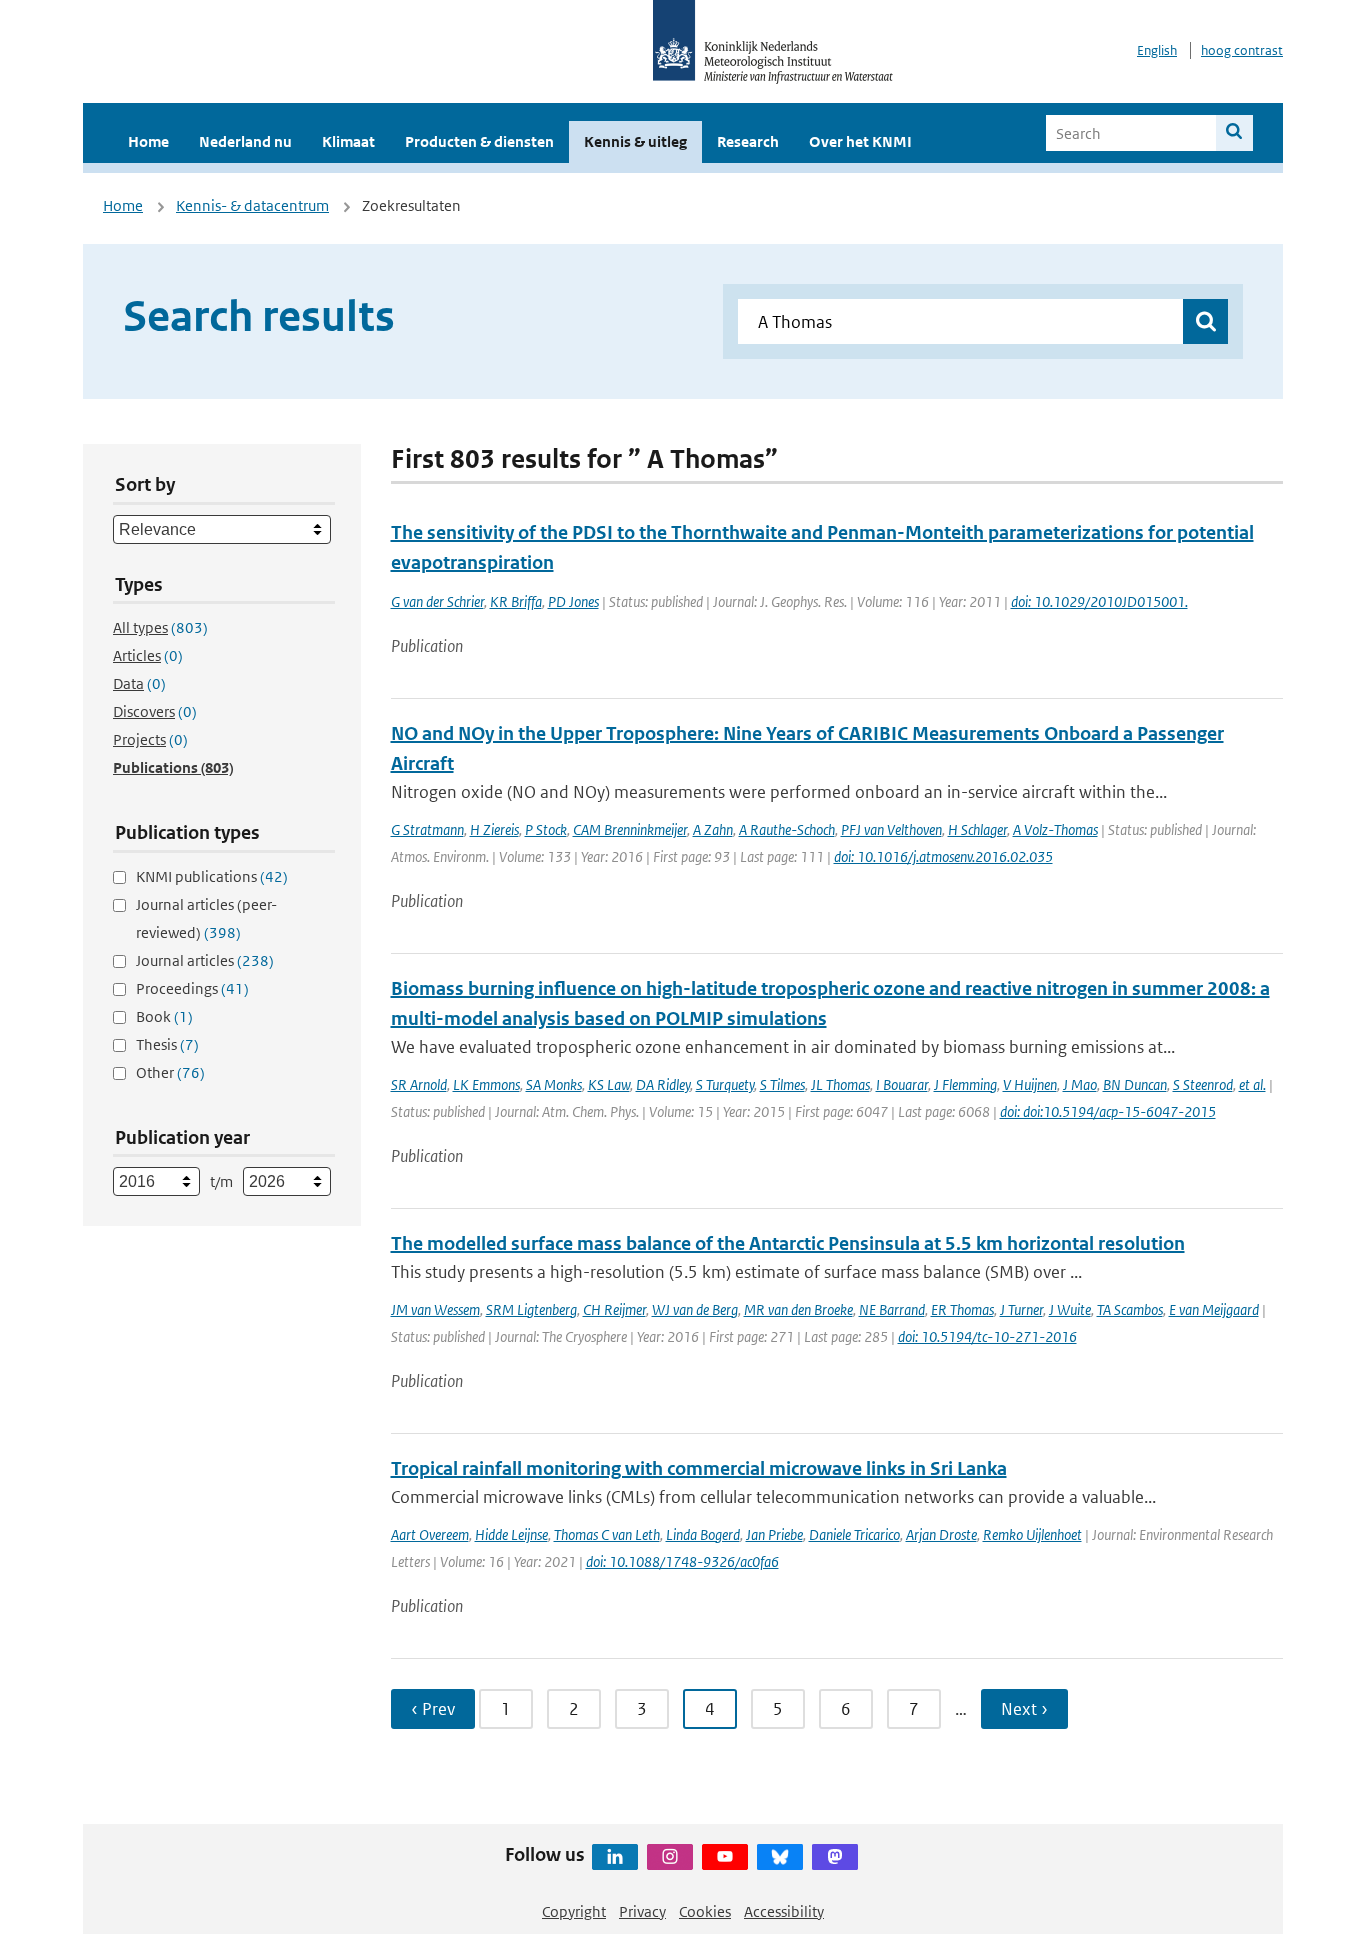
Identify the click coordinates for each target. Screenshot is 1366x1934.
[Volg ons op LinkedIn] (615, 1857)
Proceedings (192, 988)
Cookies (705, 1911)
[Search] (1234, 133)
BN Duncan (1135, 1084)
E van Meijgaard (1214, 1309)
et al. (1252, 1084)
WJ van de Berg (695, 1309)
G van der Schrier (437, 601)
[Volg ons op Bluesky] (780, 1857)
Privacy (642, 1911)
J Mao (1080, 1084)
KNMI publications (212, 876)
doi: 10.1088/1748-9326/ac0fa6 (682, 1561)
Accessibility (784, 1911)
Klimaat (348, 141)
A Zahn (713, 829)
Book (164, 1016)
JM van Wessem (435, 1309)
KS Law (609, 1084)
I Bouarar (902, 1084)
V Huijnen (1030, 1084)
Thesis (167, 1044)
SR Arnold (419, 1084)
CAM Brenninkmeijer (630, 829)
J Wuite (1070, 1309)
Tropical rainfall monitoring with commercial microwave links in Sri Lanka (699, 1468)
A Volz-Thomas (1055, 829)
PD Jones (573, 601)
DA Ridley (663, 1084)
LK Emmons (486, 1084)
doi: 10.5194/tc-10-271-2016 (987, 1336)
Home (148, 141)
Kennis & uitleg (635, 141)
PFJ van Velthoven (891, 829)
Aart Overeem (430, 1534)
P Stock (546, 829)
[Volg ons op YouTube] (725, 1857)
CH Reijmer (614, 1309)
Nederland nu (245, 141)
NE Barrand (892, 1309)
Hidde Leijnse (511, 1534)
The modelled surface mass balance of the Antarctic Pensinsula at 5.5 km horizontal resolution (788, 1243)
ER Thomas (962, 1309)
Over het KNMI (860, 141)
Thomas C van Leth (607, 1534)
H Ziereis (494, 829)
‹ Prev (433, 1709)
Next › (1024, 1709)
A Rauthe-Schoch (787, 829)
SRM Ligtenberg (531, 1309)
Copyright (574, 1911)
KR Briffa (516, 601)
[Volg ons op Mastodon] (835, 1857)
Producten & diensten (479, 141)
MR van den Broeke (798, 1309)
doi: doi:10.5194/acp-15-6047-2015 (1108, 1111)
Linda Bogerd (703, 1534)
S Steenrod (1203, 1084)
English (1157, 50)
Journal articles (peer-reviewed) (206, 918)
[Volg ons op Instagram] (670, 1857)
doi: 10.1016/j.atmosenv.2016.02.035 (943, 856)
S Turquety (725, 1084)
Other (170, 1072)
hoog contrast (1242, 50)
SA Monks (554, 1084)
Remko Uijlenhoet (1032, 1534)
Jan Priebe (774, 1534)
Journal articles (205, 960)
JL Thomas (840, 1084)
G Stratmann (427, 829)
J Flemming (965, 1084)
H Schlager (977, 829)
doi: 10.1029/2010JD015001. (1099, 601)
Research (748, 141)
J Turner (1021, 1309)
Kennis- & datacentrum (252, 205)
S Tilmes (782, 1084)
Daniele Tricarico (854, 1534)
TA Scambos (1130, 1309)
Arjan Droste (941, 1534)
